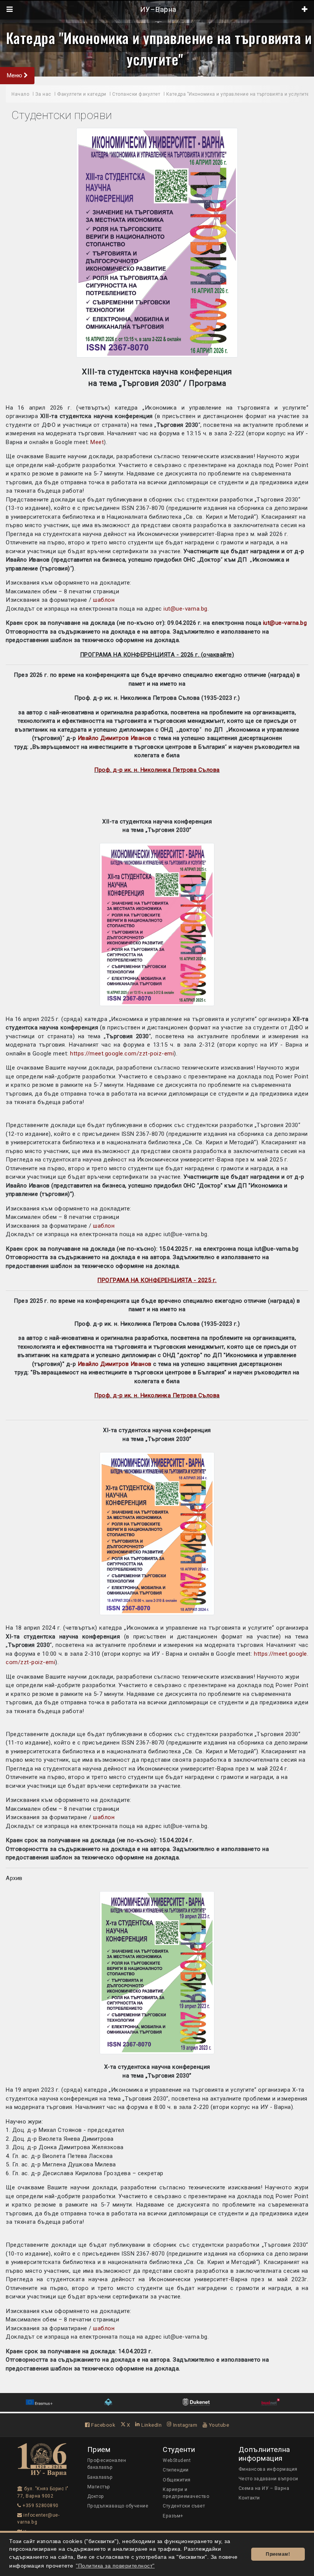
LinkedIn (151, 2425)
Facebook (103, 2425)
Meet (97, 442)
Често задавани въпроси (268, 2479)
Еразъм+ (173, 2516)
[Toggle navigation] (10, 10)
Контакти (249, 2498)
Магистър (99, 2487)
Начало (20, 94)
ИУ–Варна (157, 10)
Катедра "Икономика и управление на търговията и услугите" (159, 48)
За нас (43, 94)
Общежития (177, 2480)
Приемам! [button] (278, 2554)
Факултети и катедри (82, 94)
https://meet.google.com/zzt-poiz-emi (122, 1054)
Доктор (96, 2496)
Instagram (184, 2425)
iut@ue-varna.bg (186, 609)
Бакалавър (100, 2477)
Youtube (218, 2425)
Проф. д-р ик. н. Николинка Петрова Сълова (157, 770)
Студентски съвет (184, 2506)
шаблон (104, 600)
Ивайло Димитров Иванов (115, 738)
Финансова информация (268, 2469)
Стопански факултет (136, 94)
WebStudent (177, 2460)
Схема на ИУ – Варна (264, 2488)
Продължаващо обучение (118, 2506)
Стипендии (176, 2470)
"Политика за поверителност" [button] (115, 2566)
